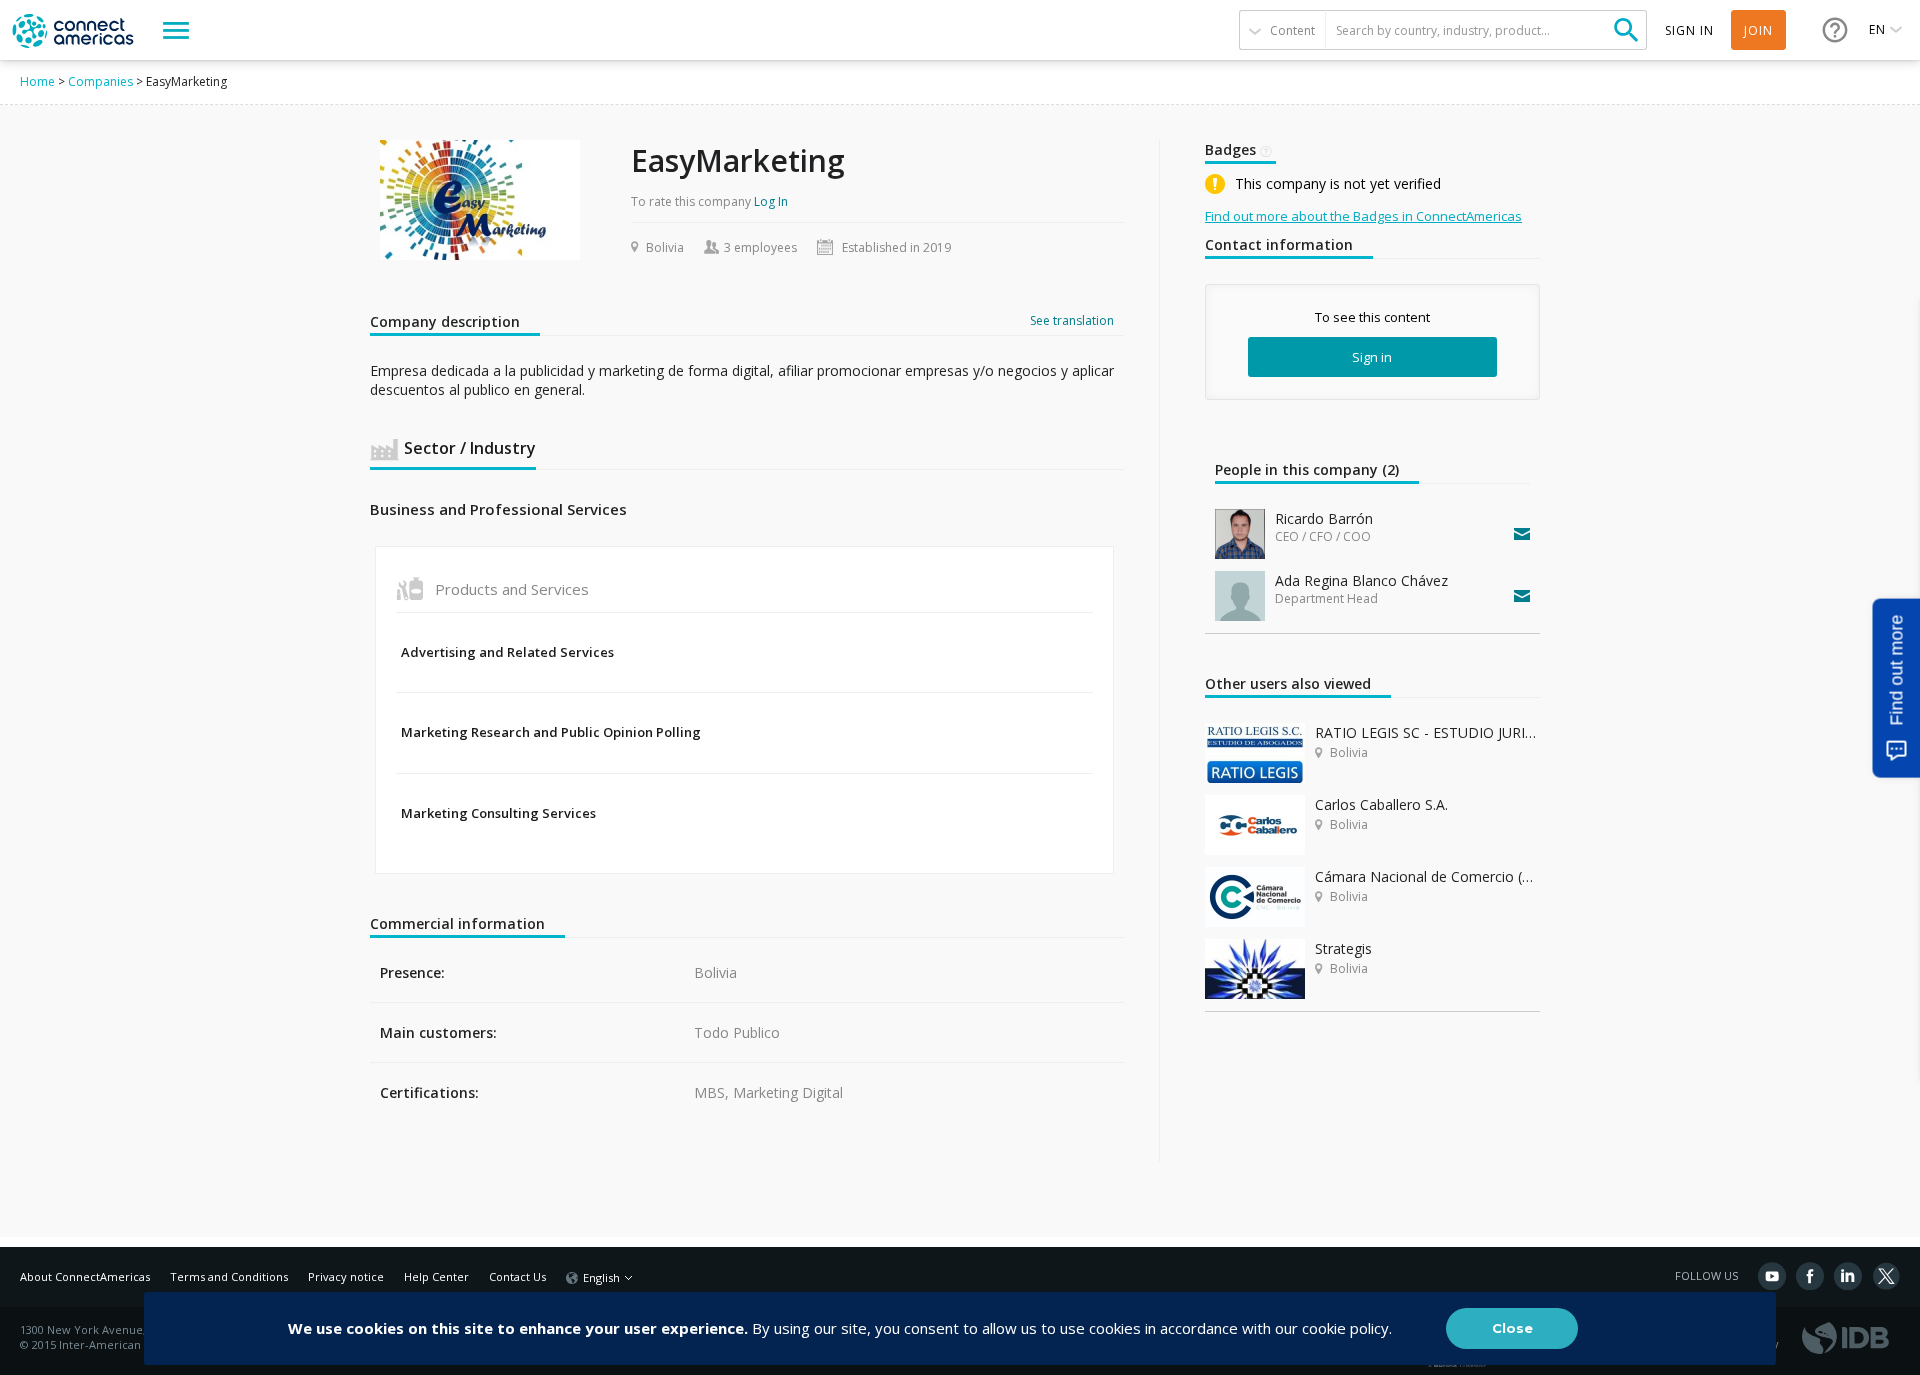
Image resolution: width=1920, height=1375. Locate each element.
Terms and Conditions (229, 1276)
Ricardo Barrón (1324, 518)
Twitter (1886, 1276)
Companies (100, 81)
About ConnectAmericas (85, 1276)
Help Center (436, 1276)
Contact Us (517, 1276)
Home (37, 81)
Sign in (1372, 357)
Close (1512, 1328)
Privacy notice (346, 1276)
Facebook (1810, 1276)
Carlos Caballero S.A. (1381, 804)
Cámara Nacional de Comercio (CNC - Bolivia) (1427, 876)
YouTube (1772, 1276)
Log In (771, 201)
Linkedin (1848, 1276)
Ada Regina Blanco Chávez (1361, 580)
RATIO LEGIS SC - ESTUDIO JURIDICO (1427, 732)
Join (1758, 30)
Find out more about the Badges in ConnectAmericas (1363, 216)
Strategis (1343, 948)
